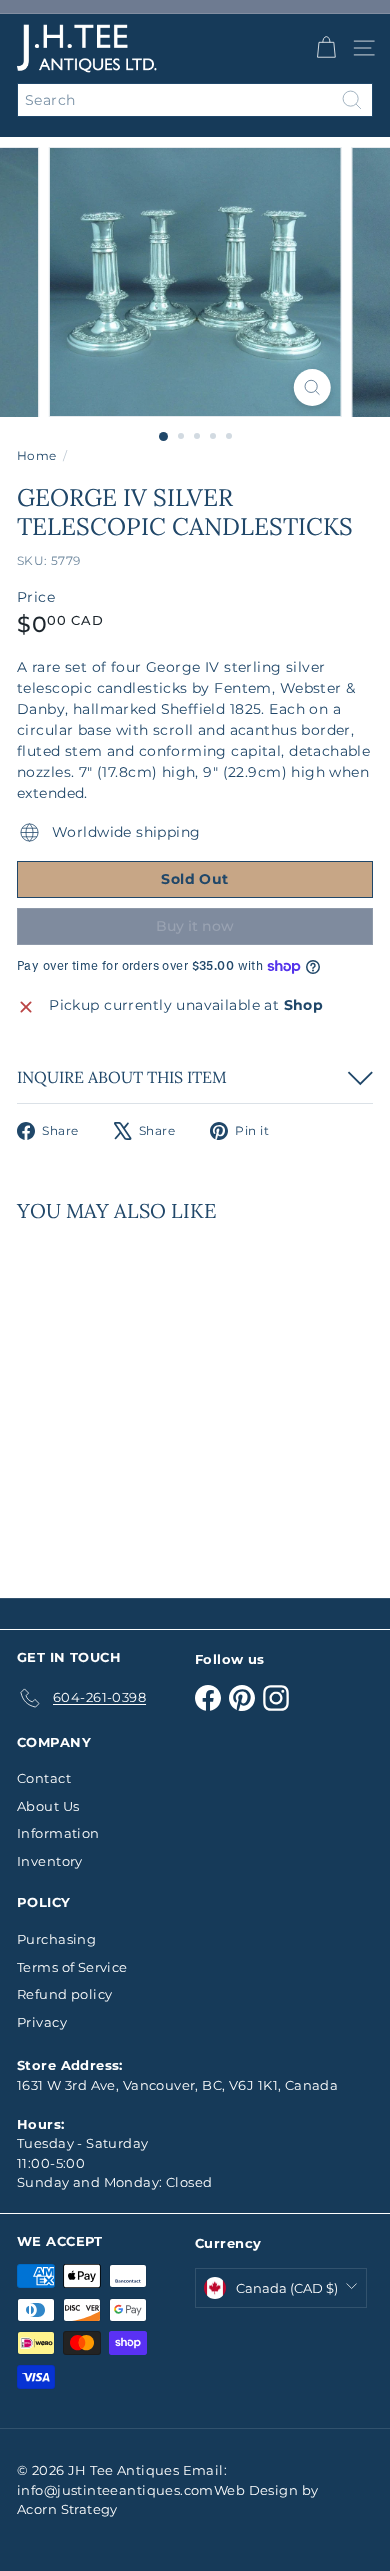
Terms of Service (72, 1967)
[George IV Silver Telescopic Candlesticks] (142, 1398)
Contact (44, 1778)
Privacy (42, 2022)
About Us (48, 1806)
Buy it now (195, 926)
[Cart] (326, 48)
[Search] (352, 100)
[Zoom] (311, 387)
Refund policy (64, 1994)
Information (58, 1833)
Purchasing (56, 1939)
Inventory (50, 1861)
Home (37, 455)
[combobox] (195, 100)
